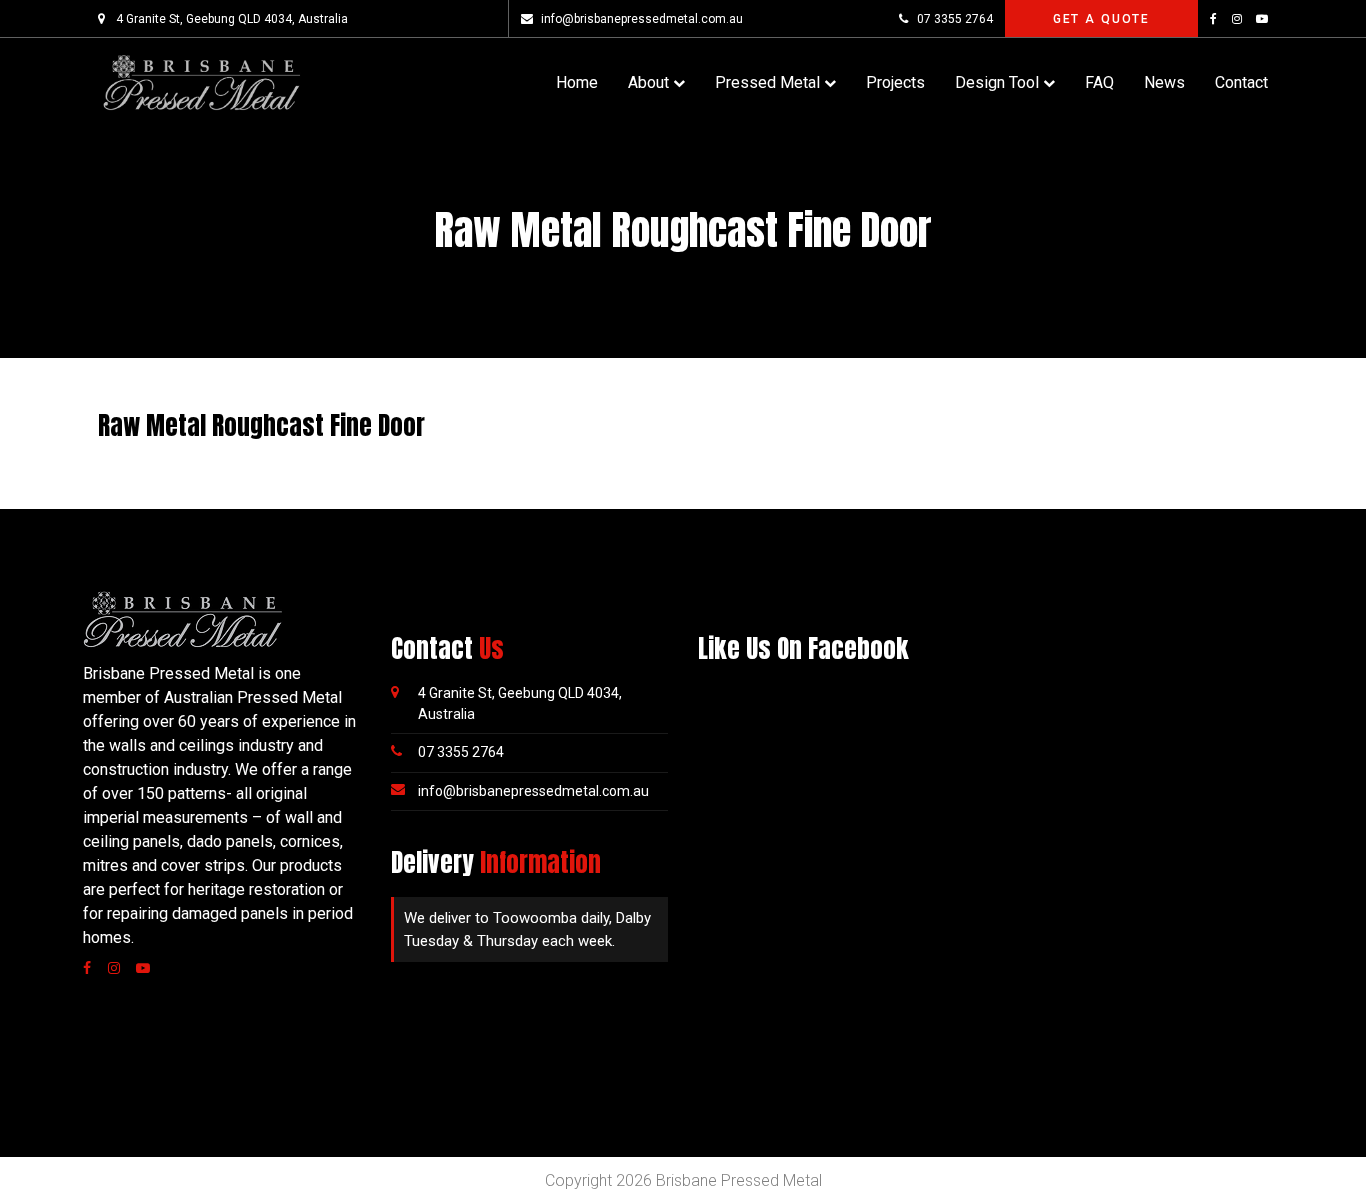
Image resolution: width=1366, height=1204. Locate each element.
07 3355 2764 (954, 19)
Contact (1241, 82)
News (1164, 82)
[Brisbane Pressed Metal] (201, 81)
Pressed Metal (767, 82)
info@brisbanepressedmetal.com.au (642, 19)
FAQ (1099, 82)
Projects (895, 82)
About (648, 82)
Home (577, 82)
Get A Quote (1101, 19)
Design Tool (997, 82)
